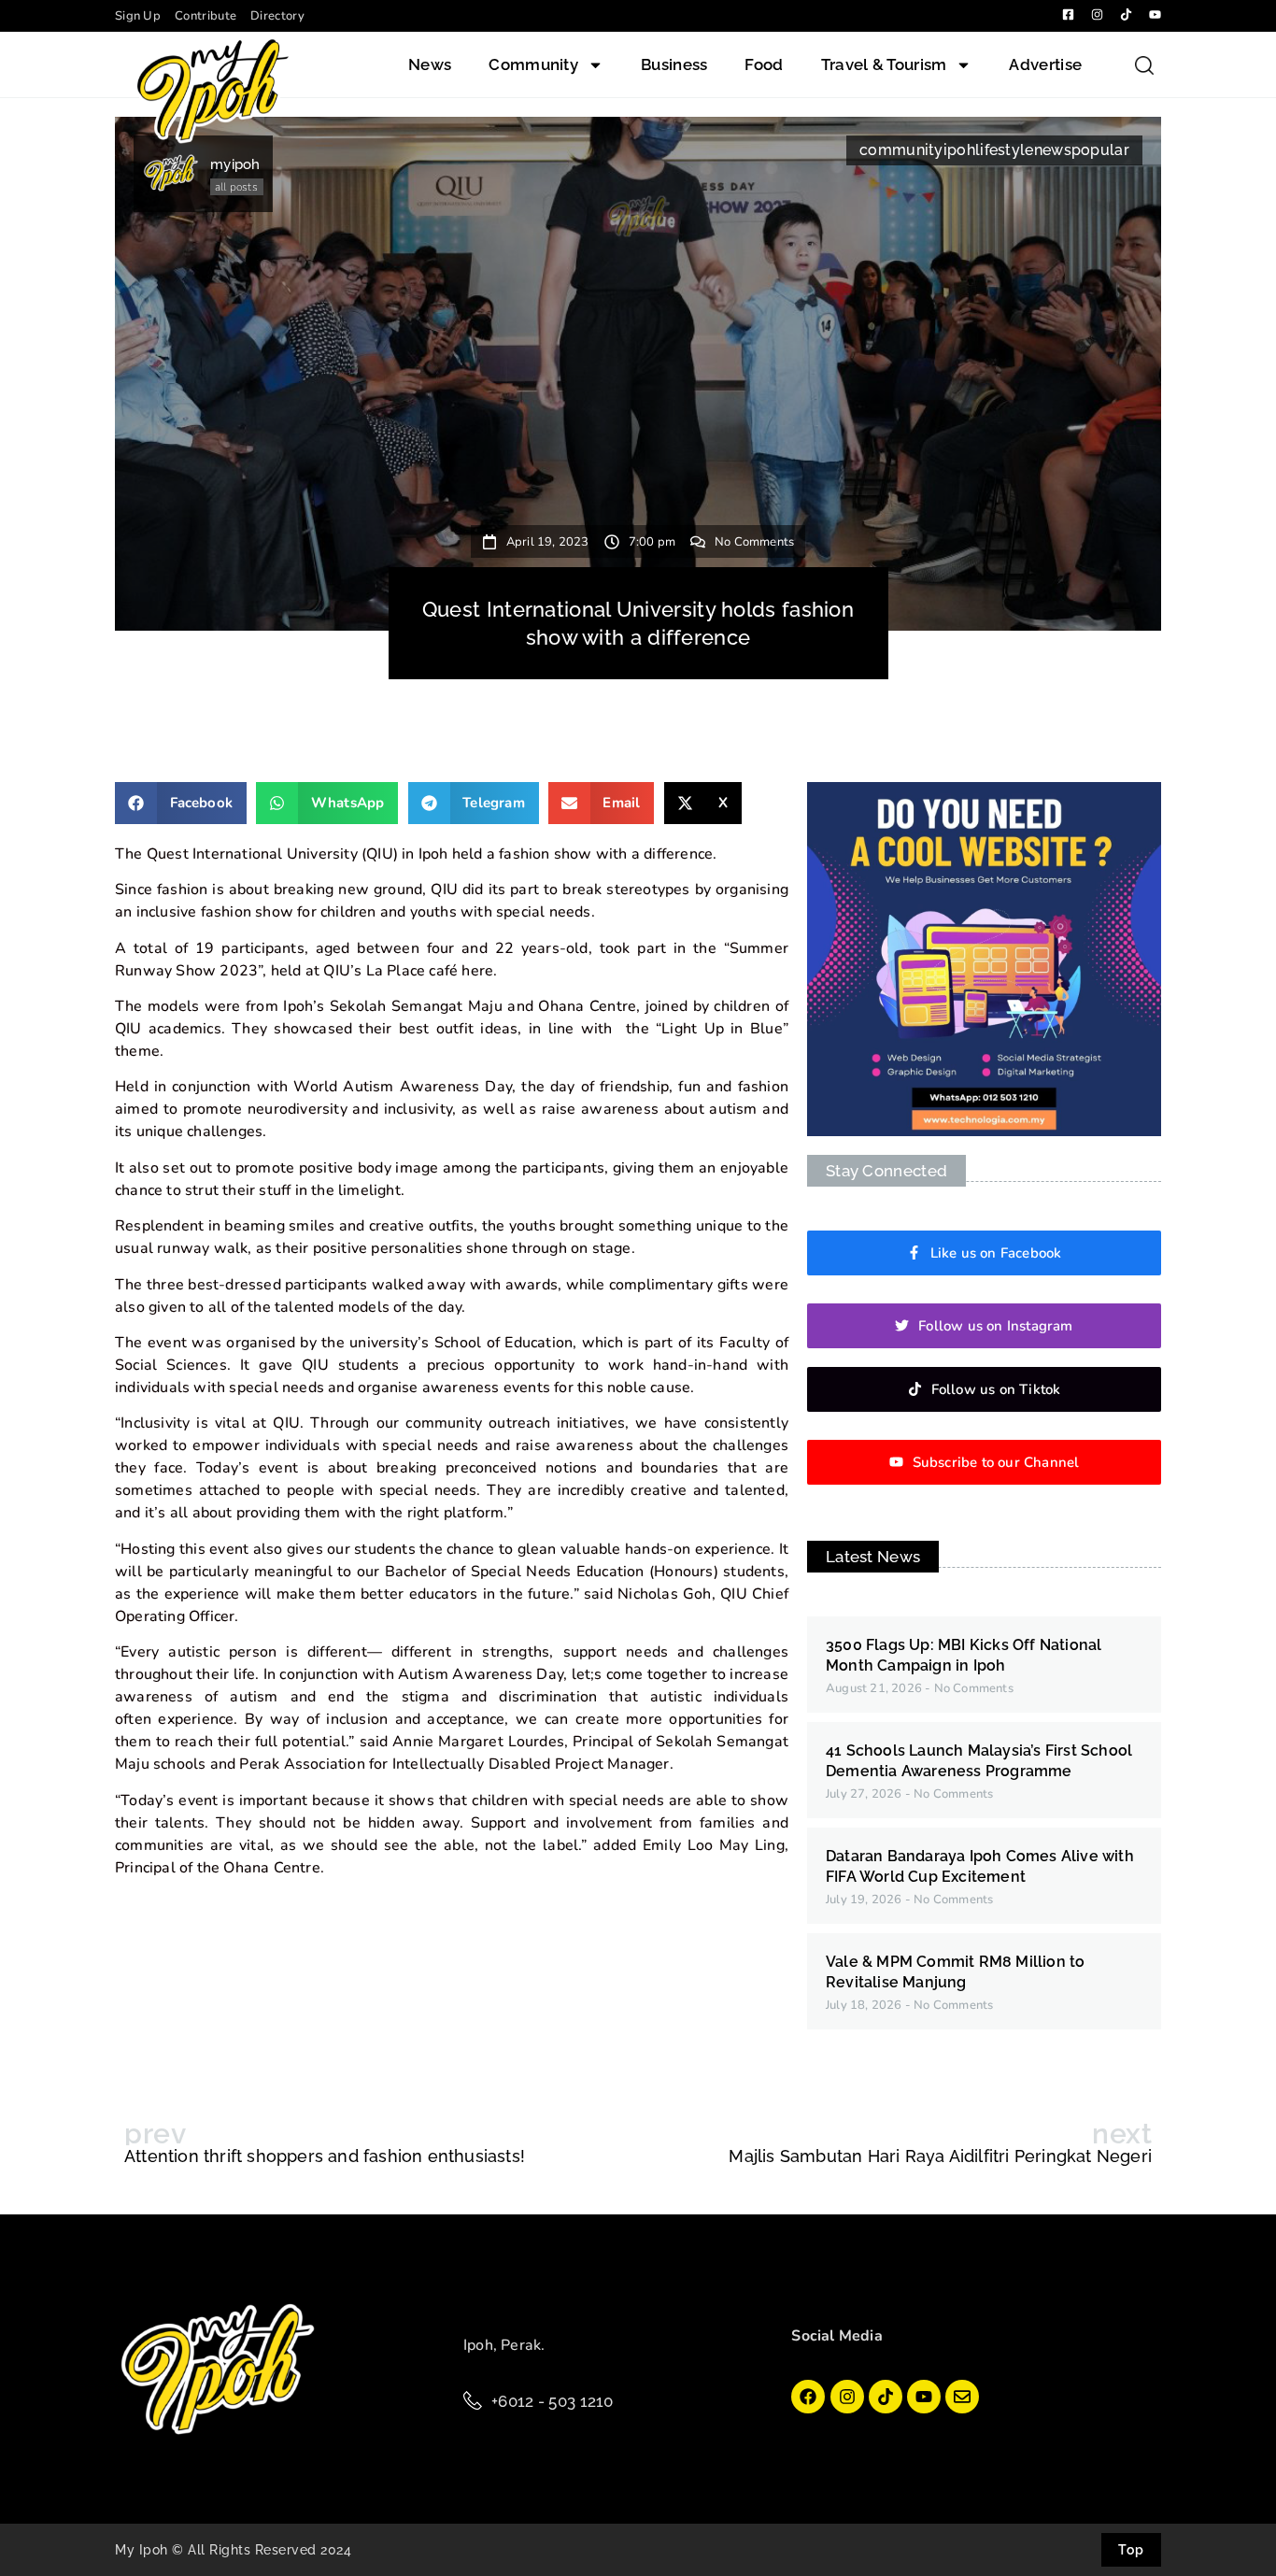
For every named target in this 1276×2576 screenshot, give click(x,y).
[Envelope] (962, 2397)
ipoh (959, 150)
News (430, 64)
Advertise (1045, 64)
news (1053, 150)
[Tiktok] (886, 2397)
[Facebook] (808, 2397)
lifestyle (1005, 150)
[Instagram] (847, 2397)
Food (764, 64)
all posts (236, 187)
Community (533, 64)
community (901, 150)
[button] (181, 803)
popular (1100, 150)
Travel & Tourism (884, 64)
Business (674, 64)
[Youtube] (924, 2397)
